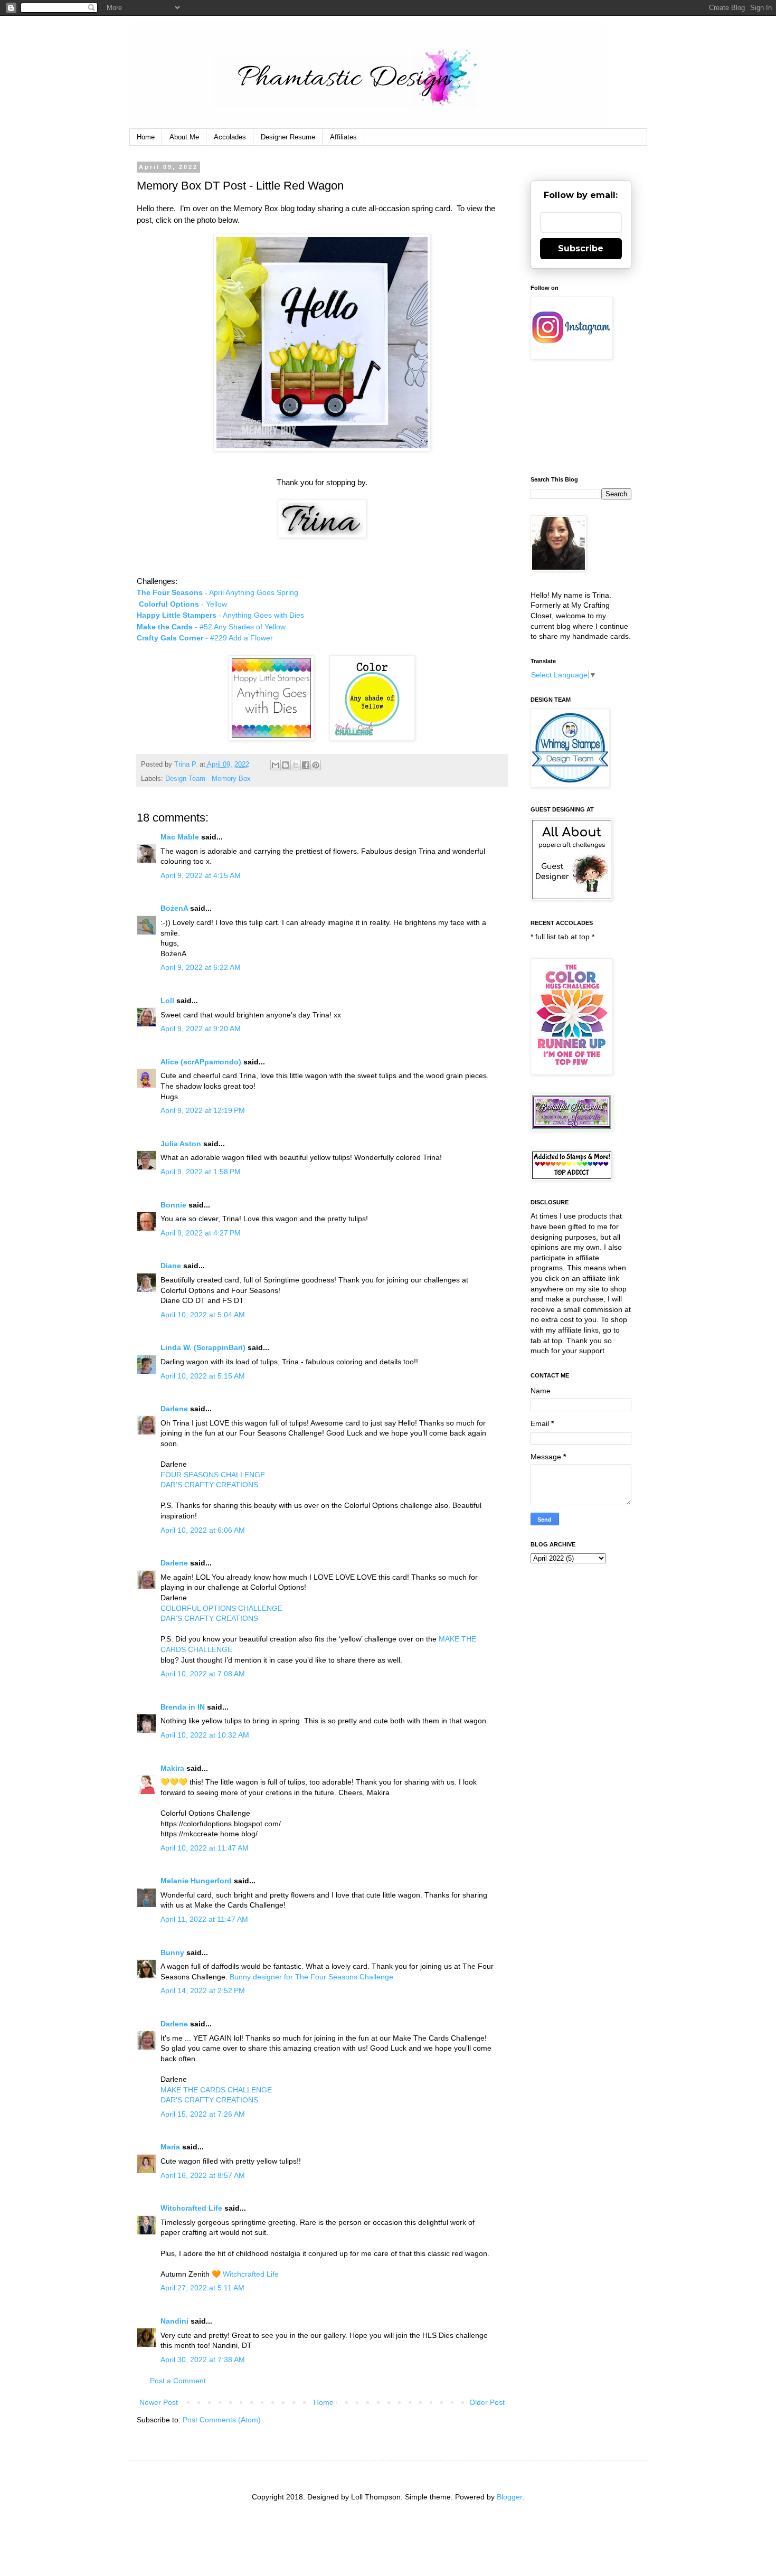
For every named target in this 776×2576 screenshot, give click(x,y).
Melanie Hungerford (196, 1881)
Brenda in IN (183, 1707)
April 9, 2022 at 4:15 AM (201, 875)
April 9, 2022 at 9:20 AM (201, 1028)
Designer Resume (288, 137)
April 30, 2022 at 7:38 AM (203, 2360)
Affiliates (343, 137)
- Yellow (184, 604)
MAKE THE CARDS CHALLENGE (216, 2090)
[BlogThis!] (286, 765)
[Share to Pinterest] (316, 765)
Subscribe (581, 248)
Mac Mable (180, 837)
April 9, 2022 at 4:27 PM (201, 1233)
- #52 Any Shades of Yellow (211, 627)
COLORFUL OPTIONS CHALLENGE (221, 1608)
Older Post (487, 2402)
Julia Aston (181, 1144)
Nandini (174, 2321)
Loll (167, 1001)
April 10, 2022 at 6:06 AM (203, 1530)
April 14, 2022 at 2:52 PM (203, 1990)
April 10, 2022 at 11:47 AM (205, 1848)
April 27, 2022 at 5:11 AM (202, 2288)
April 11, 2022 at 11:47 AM (204, 1919)
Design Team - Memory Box (208, 779)
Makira (172, 1768)
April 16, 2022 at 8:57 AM (203, 2175)
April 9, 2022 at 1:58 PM (201, 1172)
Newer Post (159, 2402)
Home (146, 137)
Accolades (230, 137)
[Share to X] (296, 765)
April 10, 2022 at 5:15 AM (203, 1376)
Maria (170, 2147)
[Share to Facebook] (306, 765)
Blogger (509, 2497)
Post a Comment (178, 2381)
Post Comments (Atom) (222, 2420)
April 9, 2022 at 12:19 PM (203, 1110)
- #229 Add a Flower (205, 638)
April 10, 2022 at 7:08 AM (203, 1674)
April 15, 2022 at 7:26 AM (203, 2114)
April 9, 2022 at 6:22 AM (201, 967)
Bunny (172, 1952)
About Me (184, 137)
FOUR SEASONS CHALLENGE (213, 1475)
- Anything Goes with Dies (220, 615)
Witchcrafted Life (191, 2208)
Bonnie (173, 1205)
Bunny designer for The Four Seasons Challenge (311, 1977)
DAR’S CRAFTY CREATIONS (209, 1485)
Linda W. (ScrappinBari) (203, 1347)
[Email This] (276, 765)
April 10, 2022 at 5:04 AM (203, 1315)
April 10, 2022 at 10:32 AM (205, 1735)
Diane (171, 1266)
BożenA (174, 908)
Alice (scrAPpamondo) (201, 1062)
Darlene (175, 1409)
